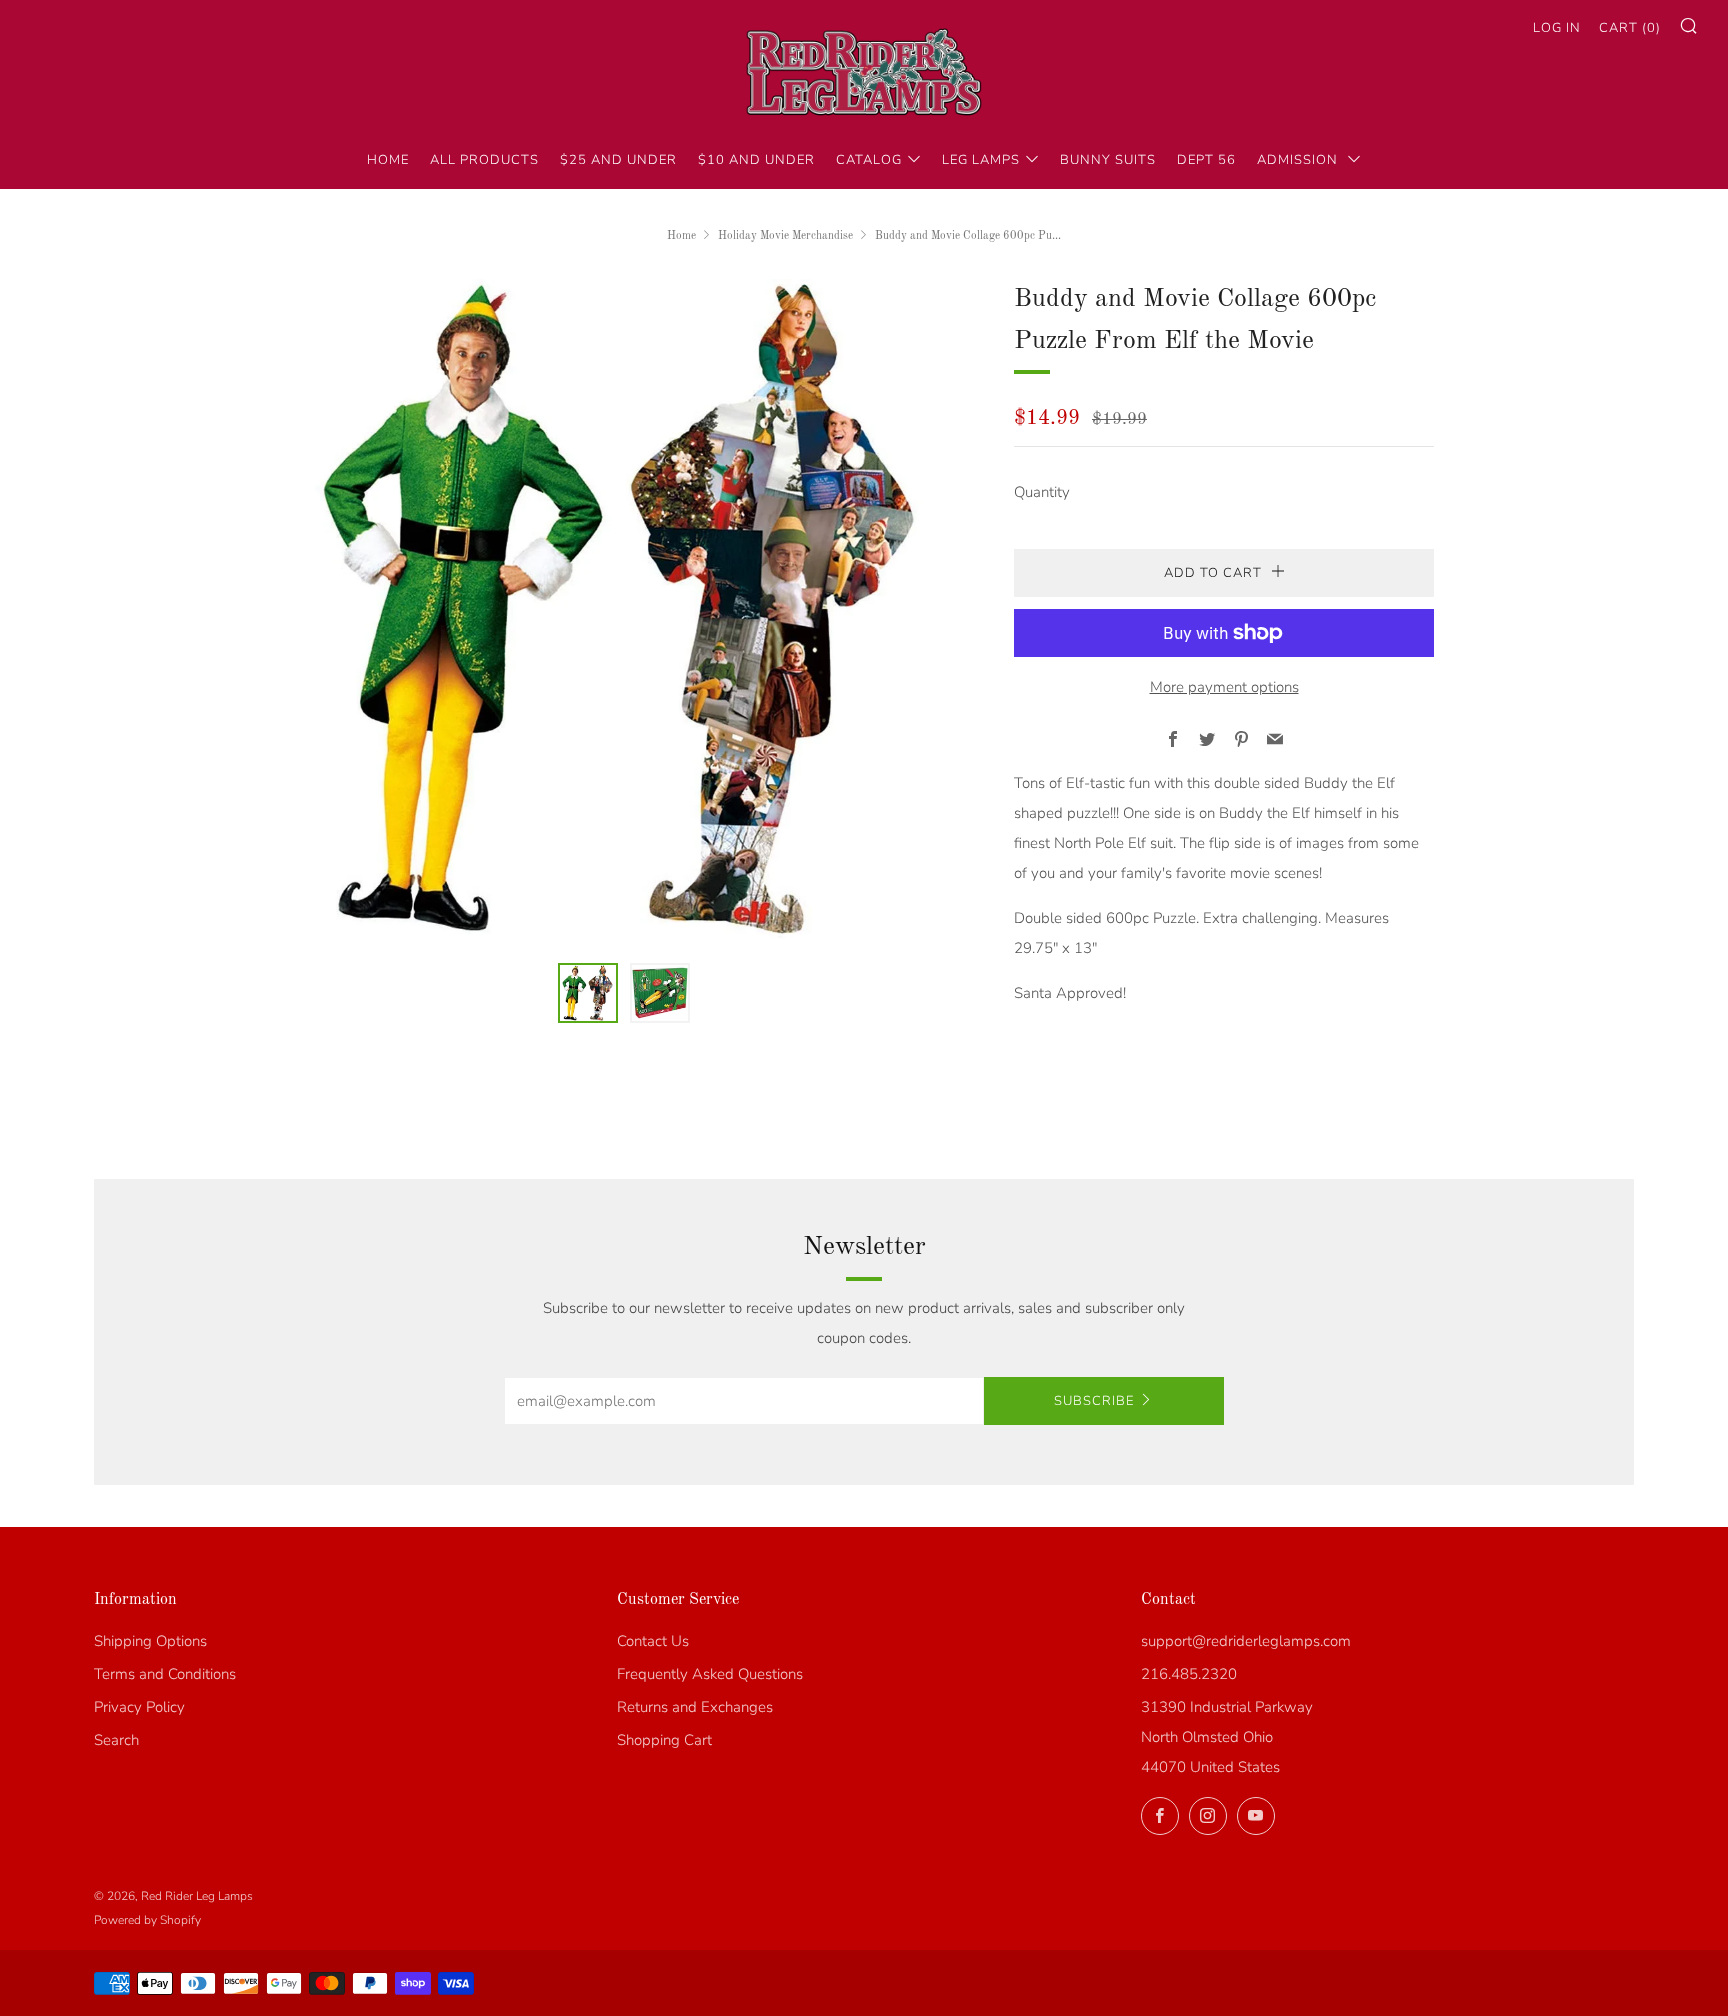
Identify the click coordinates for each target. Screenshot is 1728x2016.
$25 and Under (618, 160)
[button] (588, 993)
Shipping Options (150, 1641)
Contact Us (653, 1641)
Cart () (1630, 28)
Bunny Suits (1108, 160)
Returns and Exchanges (695, 1707)
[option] (624, 609)
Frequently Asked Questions (710, 1674)
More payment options (1224, 687)
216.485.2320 (1189, 1674)
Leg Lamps (981, 160)
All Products (484, 160)
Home (388, 160)
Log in (1557, 28)
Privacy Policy (139, 1707)
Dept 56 (1206, 160)
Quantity (1042, 492)
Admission (1299, 160)
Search (116, 1740)
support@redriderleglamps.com (1246, 1641)
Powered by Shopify (147, 1920)
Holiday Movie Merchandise (785, 236)
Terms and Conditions (165, 1674)
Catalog (869, 160)
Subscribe (1094, 1401)
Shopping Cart (664, 1740)
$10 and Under (756, 160)
